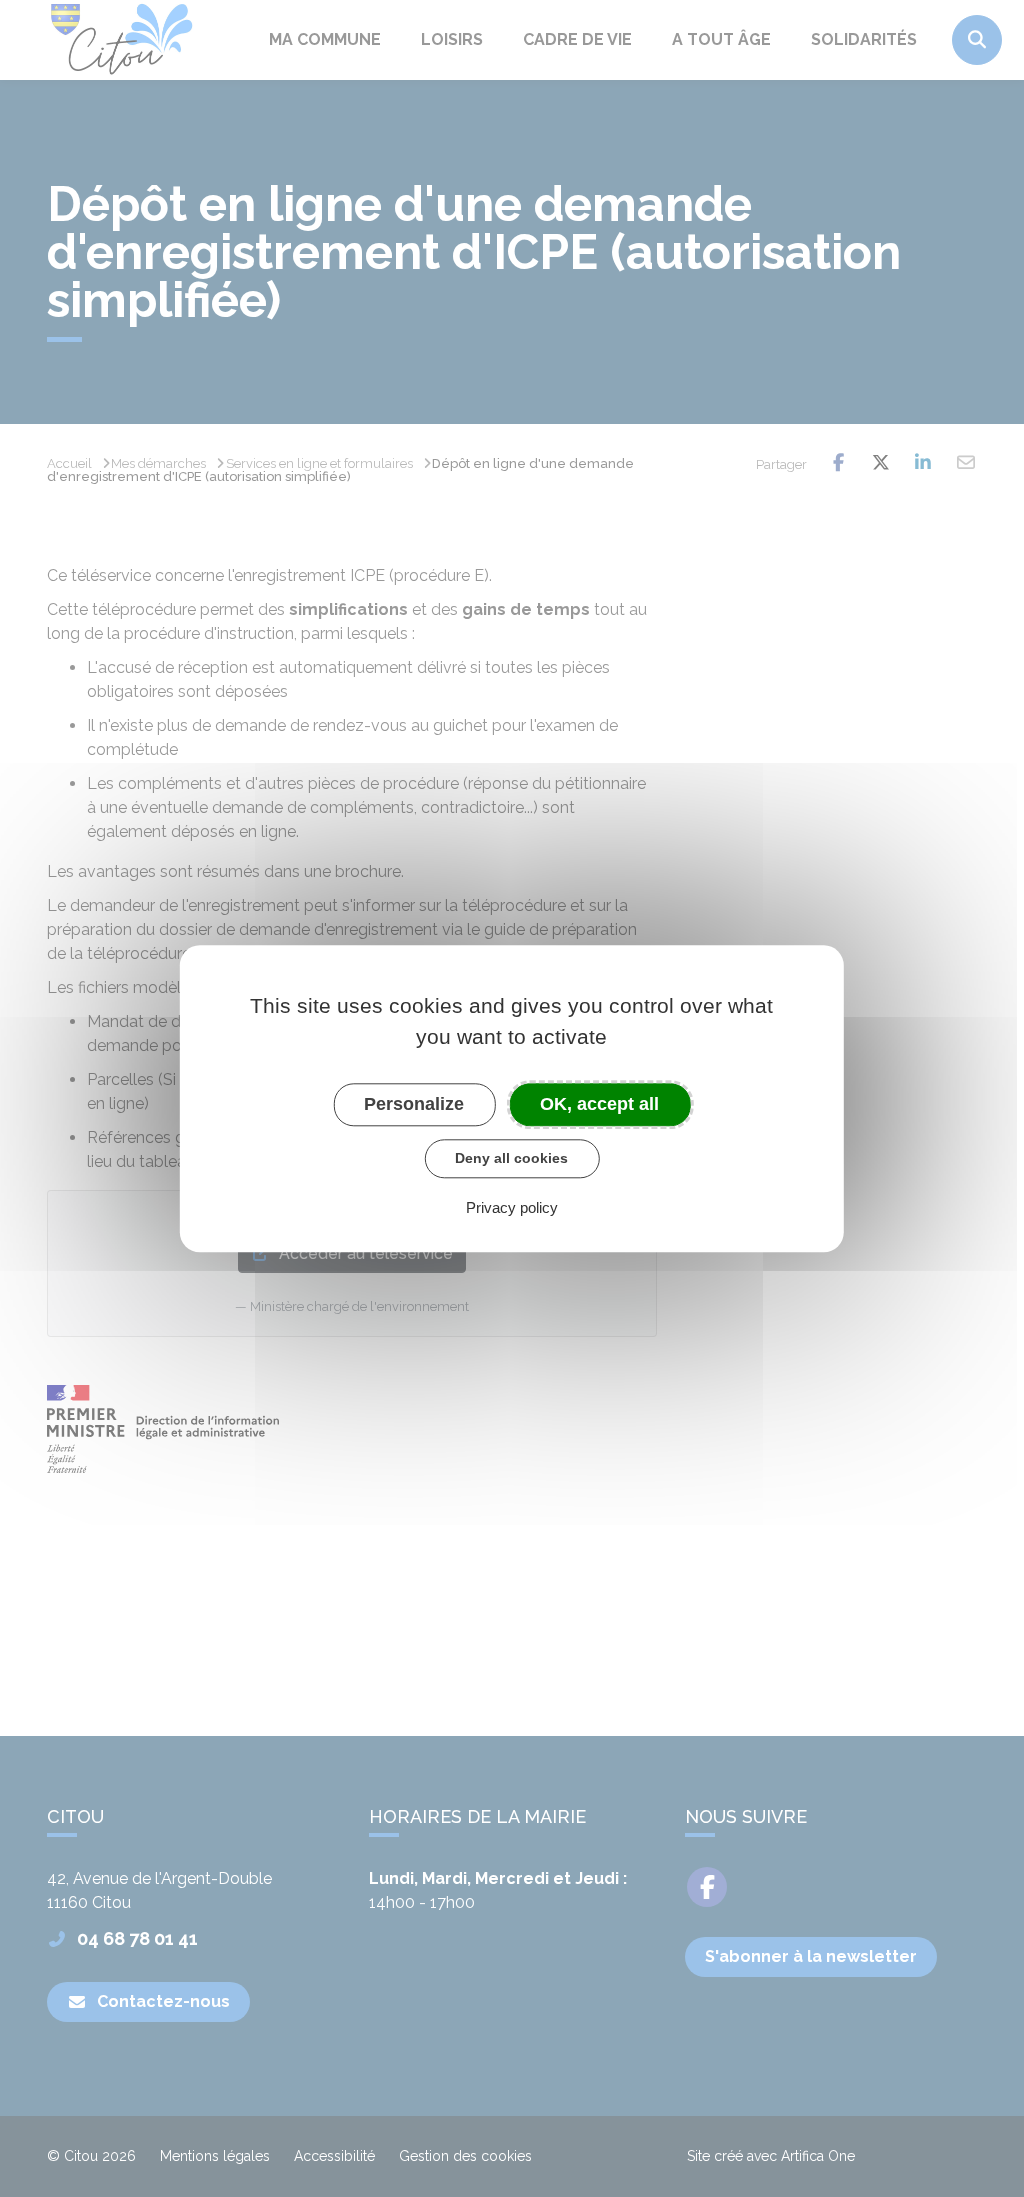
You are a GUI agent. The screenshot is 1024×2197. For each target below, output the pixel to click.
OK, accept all (599, 1104)
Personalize (414, 1104)
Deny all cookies (511, 1158)
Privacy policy (512, 1207)
